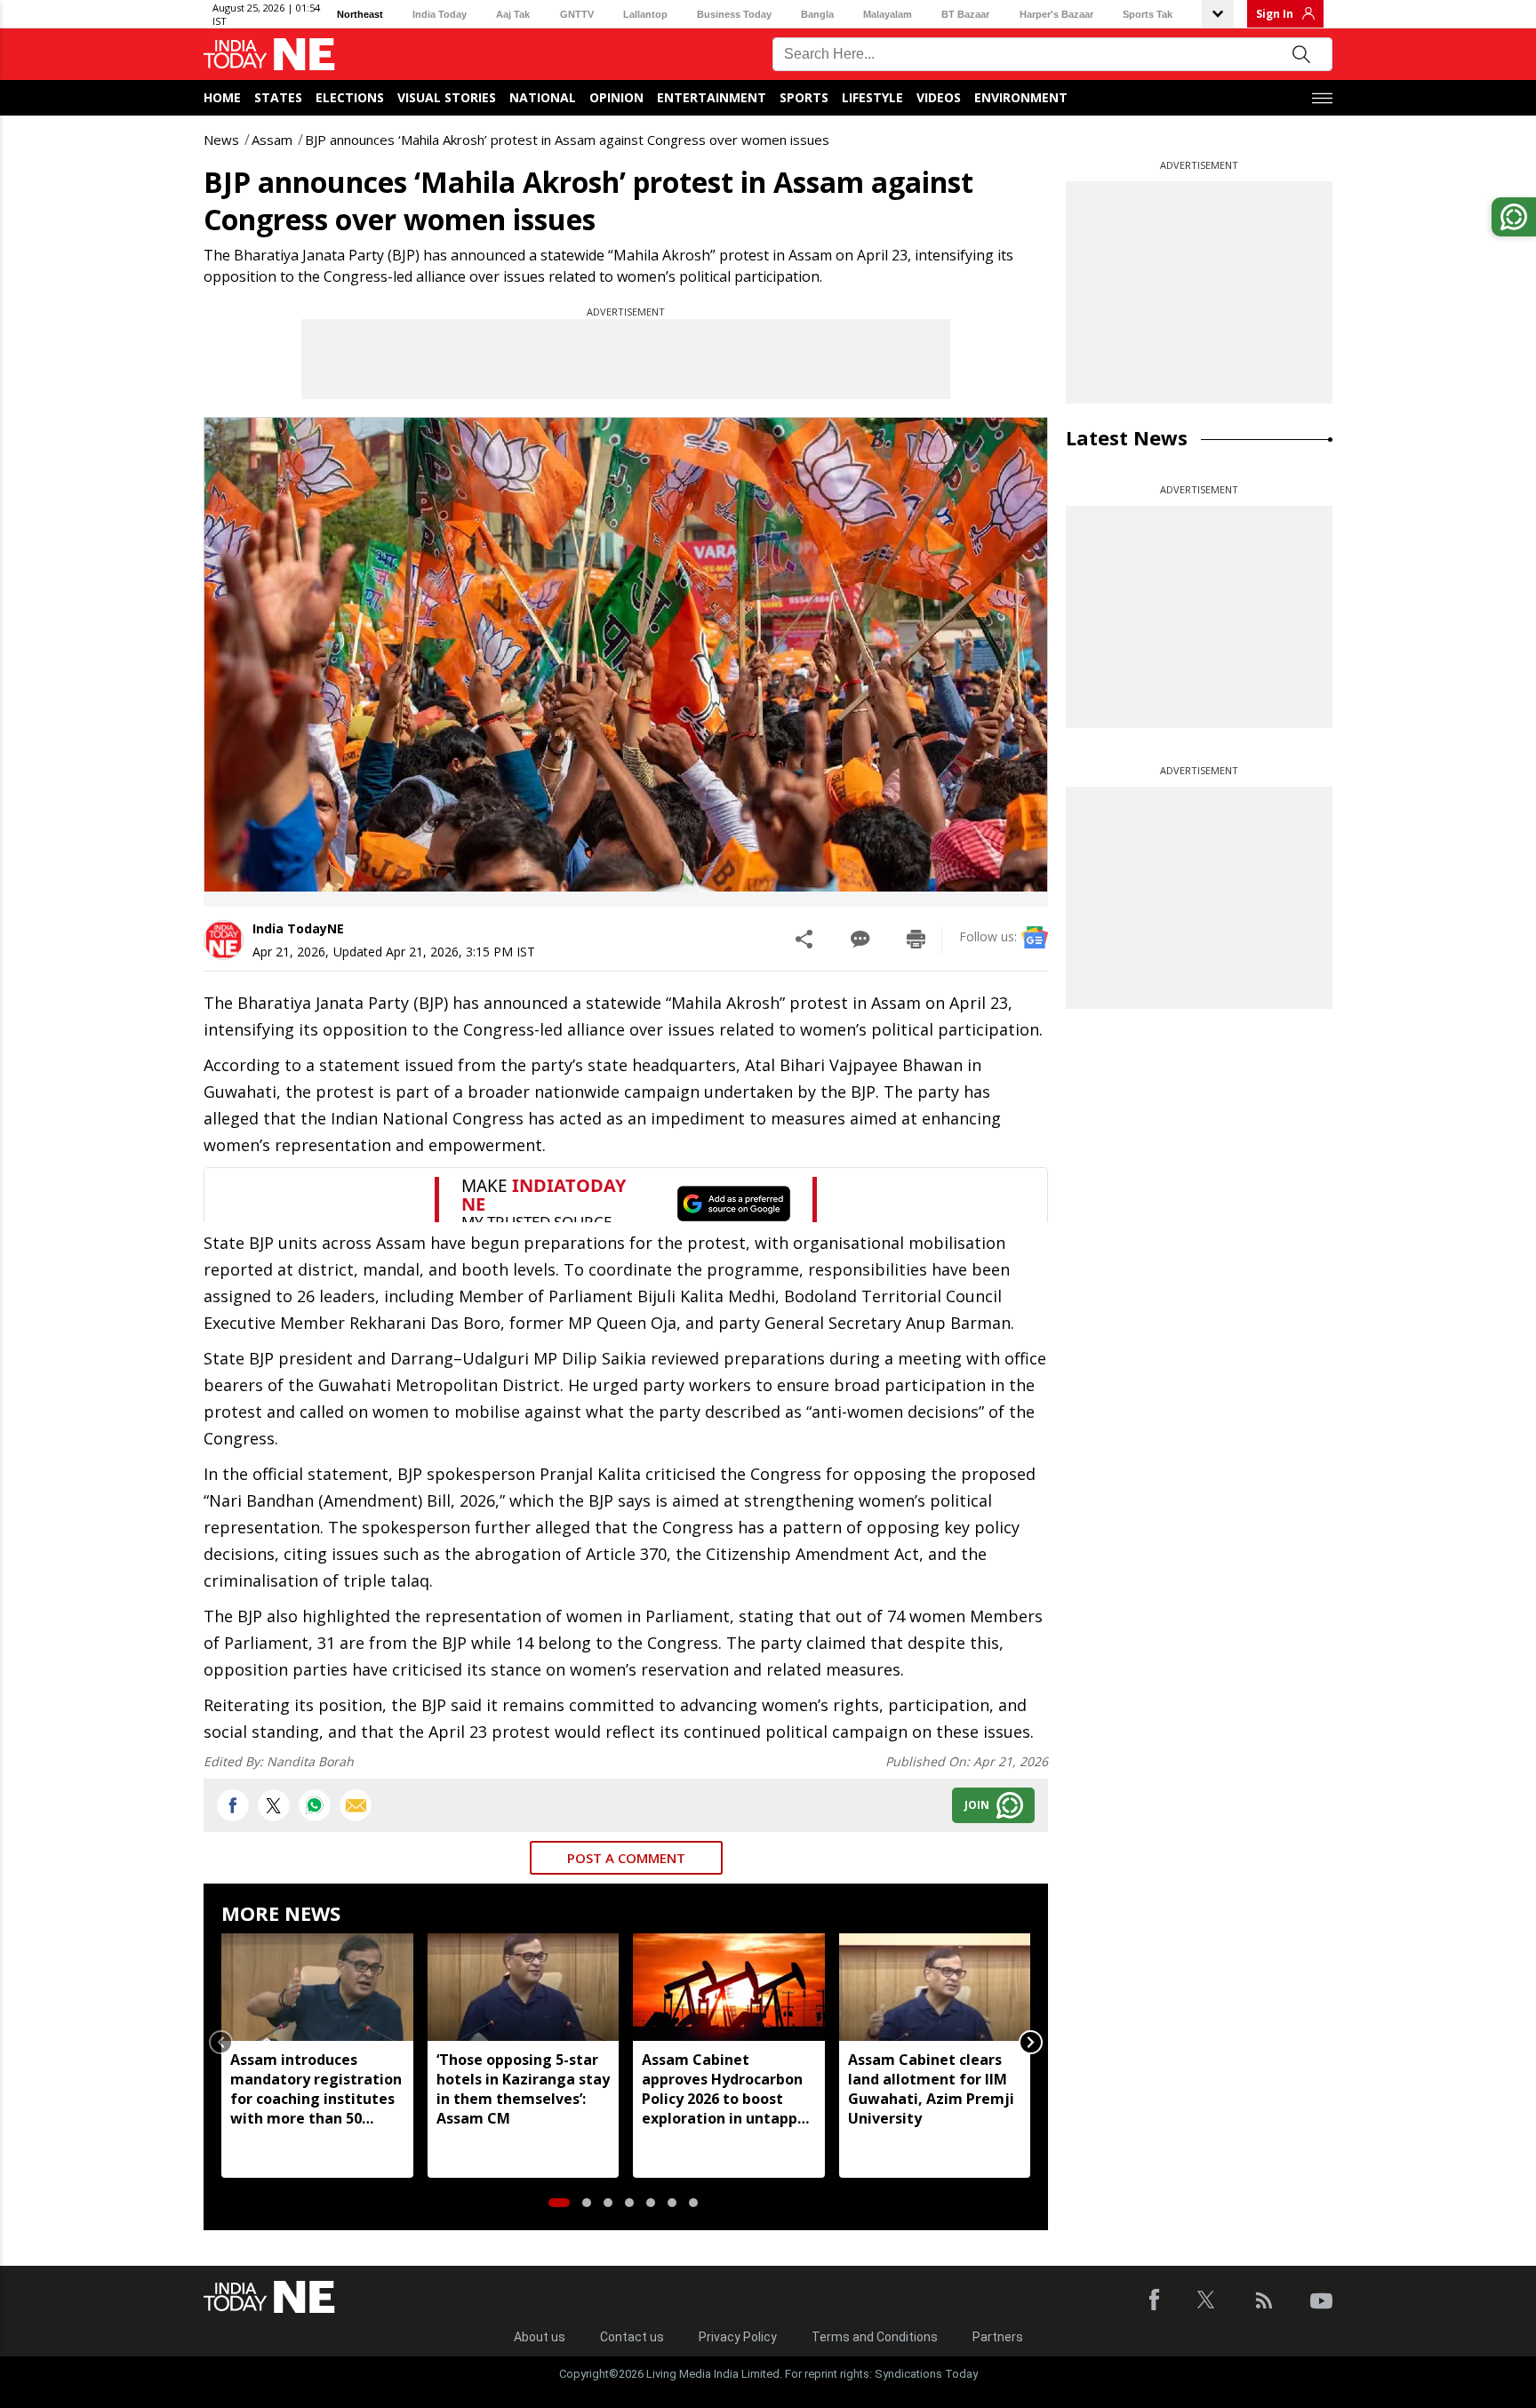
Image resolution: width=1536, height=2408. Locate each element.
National (543, 97)
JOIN (977, 1805)
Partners (998, 2337)
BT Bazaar (965, 14)
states (278, 97)
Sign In (1275, 14)
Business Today (734, 14)
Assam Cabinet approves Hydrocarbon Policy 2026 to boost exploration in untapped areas (728, 2089)
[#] (315, 1805)
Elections (350, 97)
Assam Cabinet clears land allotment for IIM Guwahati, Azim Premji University (931, 2089)
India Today (440, 14)
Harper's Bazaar (1056, 14)
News (221, 140)
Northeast (360, 14)
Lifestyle (872, 97)
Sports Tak (1148, 14)
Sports (804, 97)
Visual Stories (447, 97)
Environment (1021, 97)
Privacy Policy (738, 2337)
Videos (939, 97)
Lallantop (645, 14)
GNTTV (577, 14)
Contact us (632, 2337)
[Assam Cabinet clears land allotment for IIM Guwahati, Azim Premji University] (935, 1987)
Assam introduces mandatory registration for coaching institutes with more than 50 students (316, 2089)
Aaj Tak (513, 14)
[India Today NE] (269, 55)
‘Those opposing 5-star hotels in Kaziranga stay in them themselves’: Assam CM (523, 2089)
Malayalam (888, 14)
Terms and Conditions (875, 2337)
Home (222, 97)
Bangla (817, 14)
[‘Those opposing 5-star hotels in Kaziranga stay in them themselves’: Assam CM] (524, 1987)
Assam (272, 140)
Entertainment (712, 97)
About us (540, 2337)
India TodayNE (298, 928)
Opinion (616, 97)
